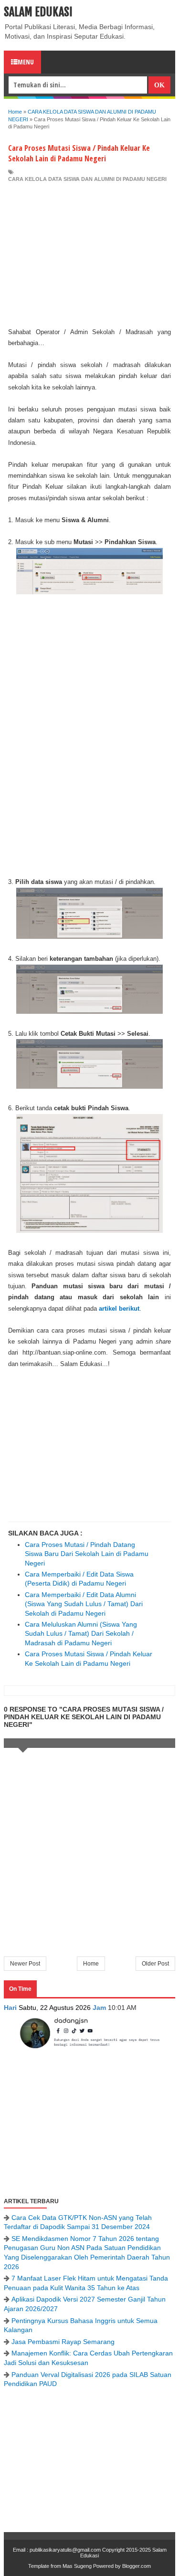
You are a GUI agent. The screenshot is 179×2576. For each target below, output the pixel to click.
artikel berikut (119, 1309)
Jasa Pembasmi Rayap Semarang (63, 2342)
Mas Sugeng (77, 2566)
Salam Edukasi (38, 12)
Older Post (155, 1964)
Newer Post (25, 1964)
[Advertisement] (89, 255)
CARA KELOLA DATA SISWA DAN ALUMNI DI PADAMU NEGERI (87, 179)
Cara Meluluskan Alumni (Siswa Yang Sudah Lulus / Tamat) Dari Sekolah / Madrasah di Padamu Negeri (81, 1634)
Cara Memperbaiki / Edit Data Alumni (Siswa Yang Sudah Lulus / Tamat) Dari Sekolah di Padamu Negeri (84, 1604)
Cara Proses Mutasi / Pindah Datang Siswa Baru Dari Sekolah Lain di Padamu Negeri (87, 1554)
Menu (26, 62)
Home (91, 1964)
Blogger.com (137, 2566)
